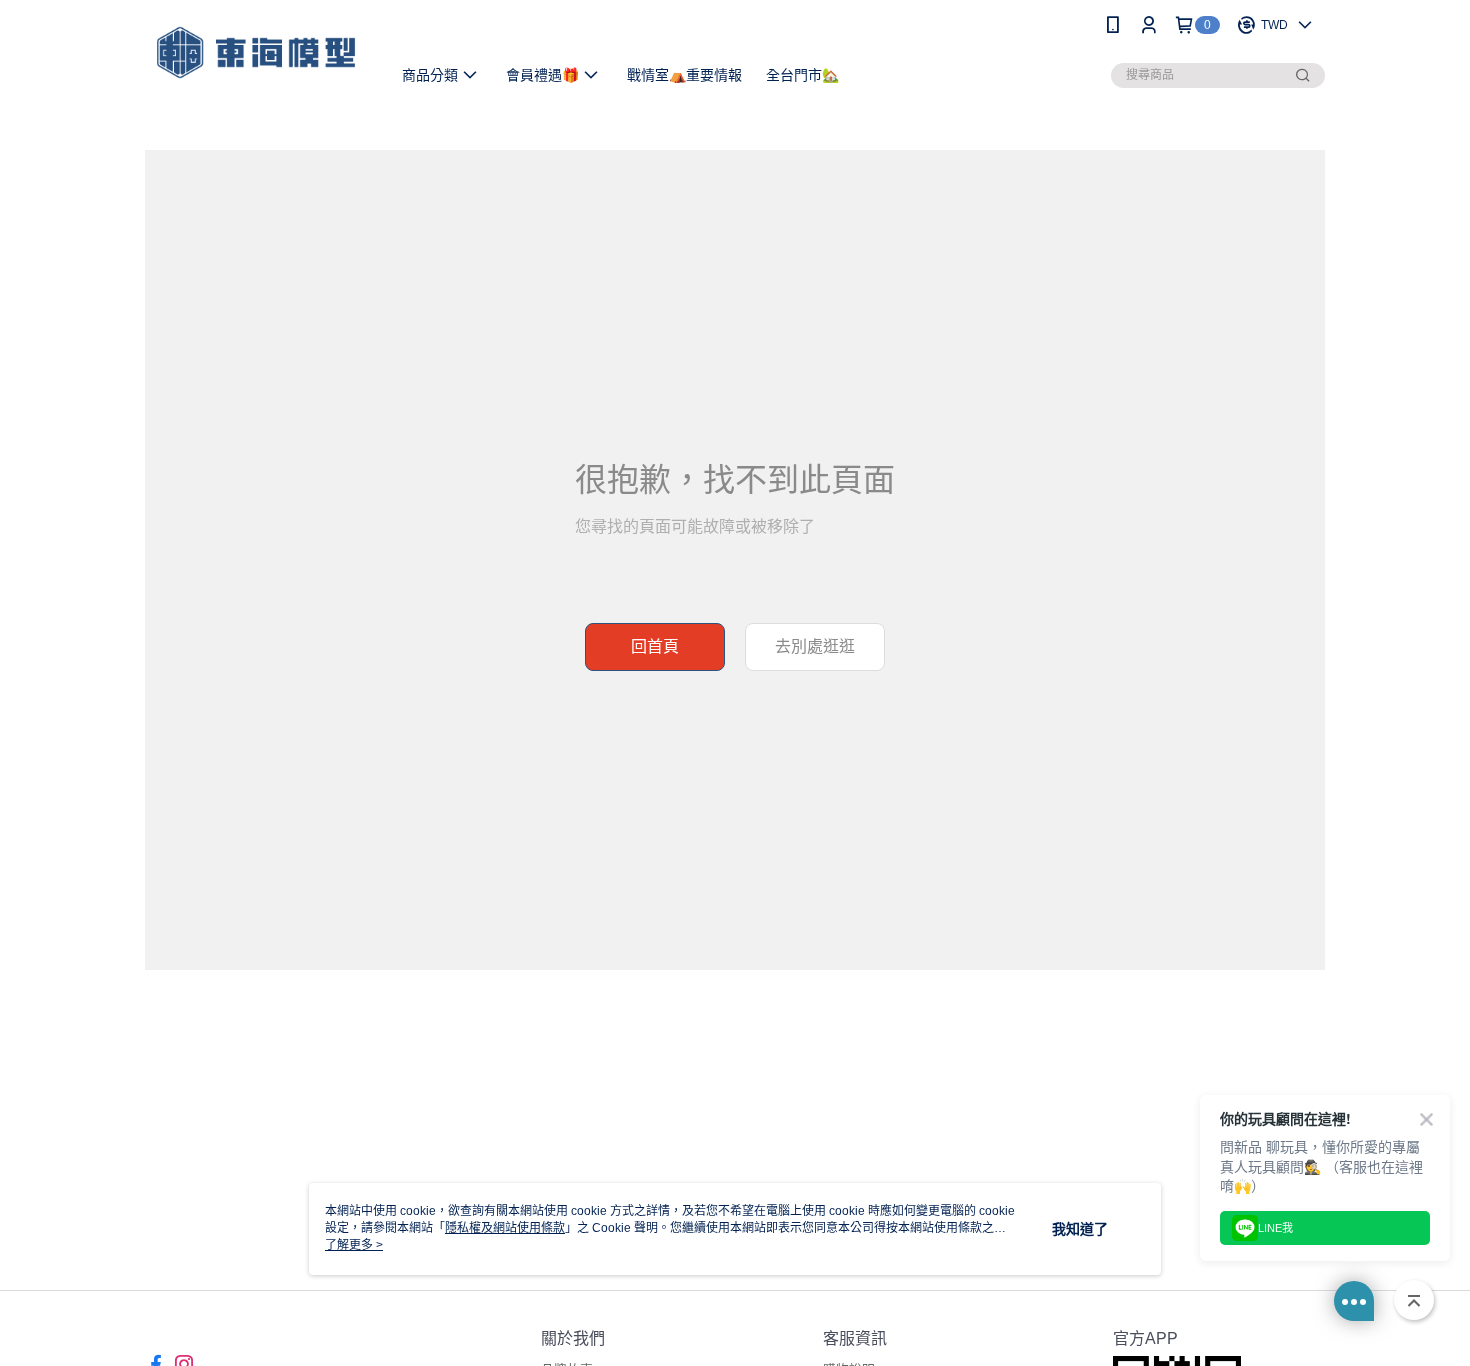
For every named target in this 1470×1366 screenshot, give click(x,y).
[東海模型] (256, 52)
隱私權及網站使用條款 (505, 1228)
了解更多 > (354, 1245)
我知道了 (1080, 1229)
